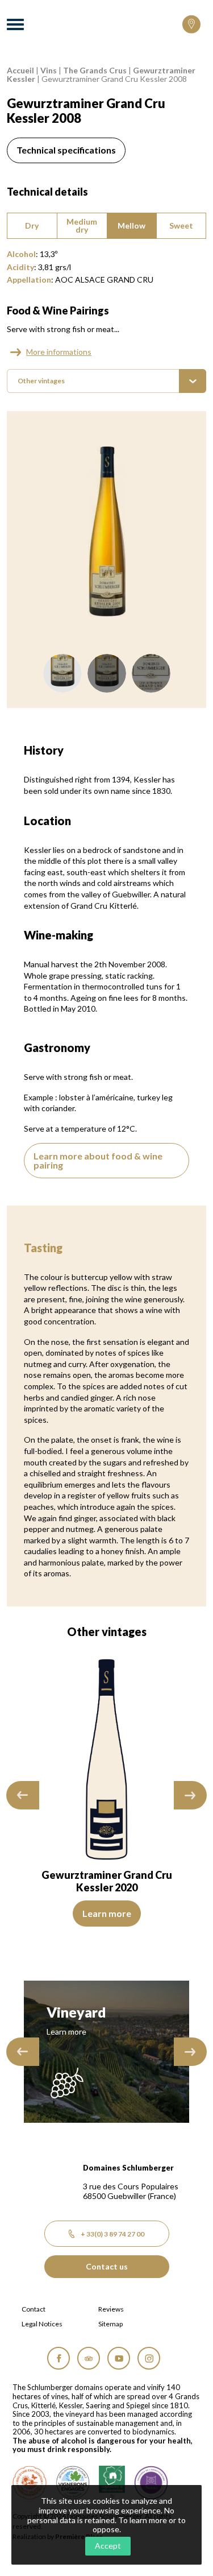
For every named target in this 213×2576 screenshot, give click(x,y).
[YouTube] (119, 2358)
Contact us (107, 2266)
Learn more (107, 1913)
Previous (23, 1795)
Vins (49, 70)
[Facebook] (59, 2358)
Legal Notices (42, 2324)
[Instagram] (149, 2358)
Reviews (111, 2309)
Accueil (20, 70)
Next (190, 1795)
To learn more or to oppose (139, 2525)
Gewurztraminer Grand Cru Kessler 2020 (107, 1881)
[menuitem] (106, 381)
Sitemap (110, 2324)
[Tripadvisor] (89, 2358)
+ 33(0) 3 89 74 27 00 (112, 2234)
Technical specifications (66, 150)
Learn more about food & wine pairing (98, 1160)
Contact (34, 2309)
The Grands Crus (95, 70)
